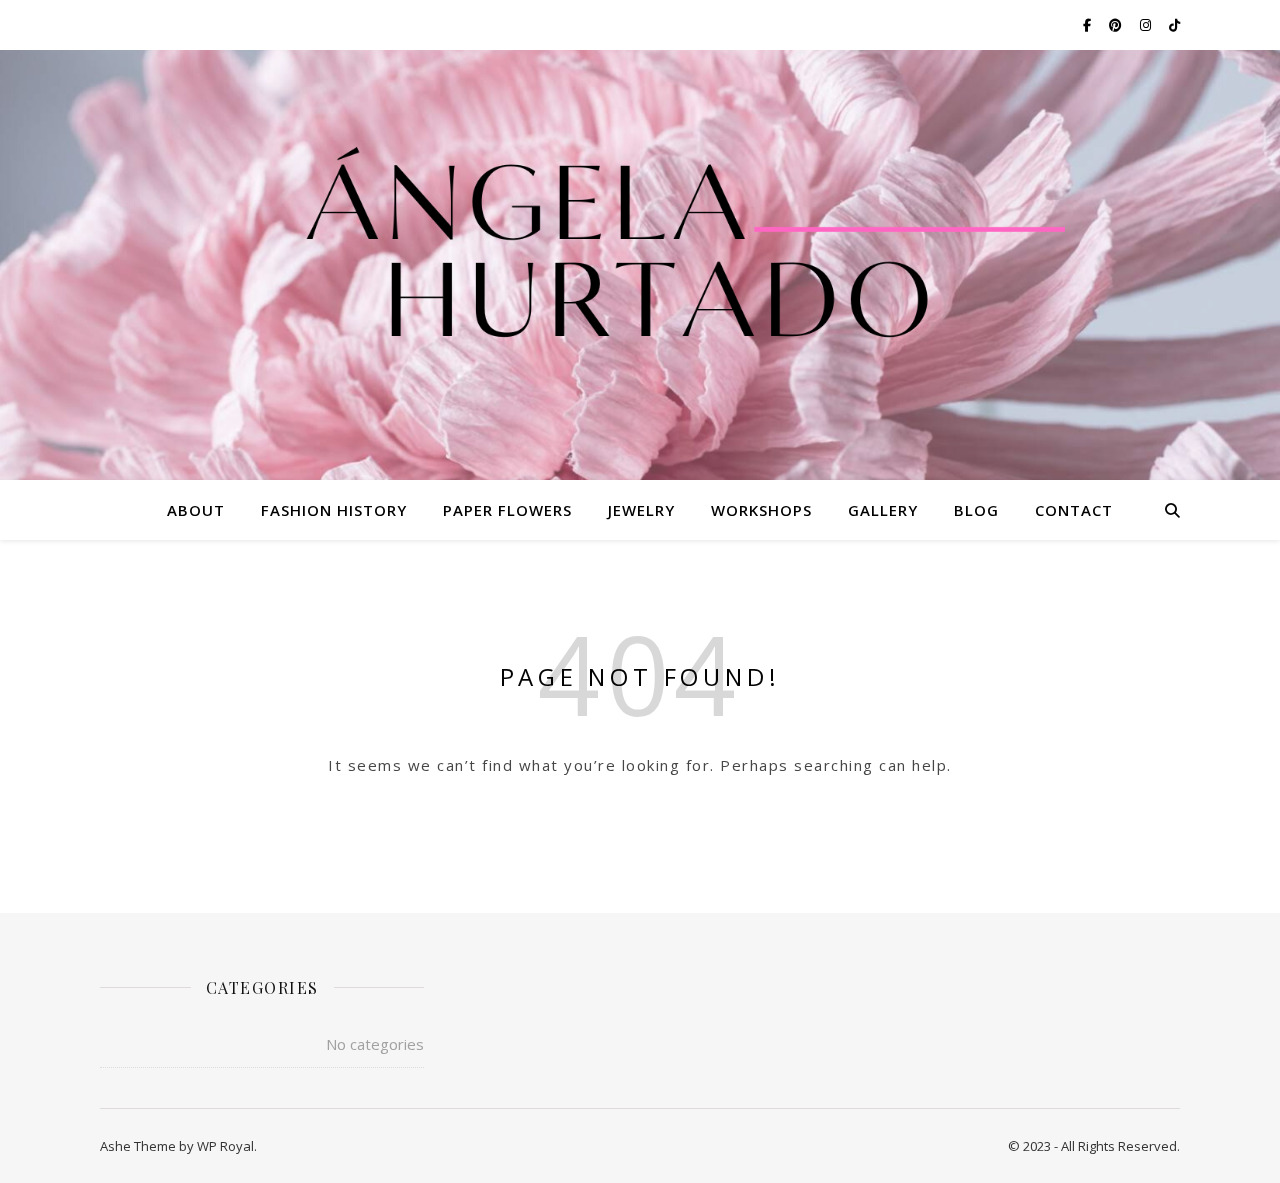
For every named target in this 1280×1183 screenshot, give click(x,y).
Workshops (761, 510)
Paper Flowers (507, 510)
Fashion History (334, 510)
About (196, 510)
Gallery (883, 510)
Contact (1074, 510)
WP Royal (225, 1146)
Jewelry (641, 510)
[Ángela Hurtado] (640, 252)
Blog (976, 510)
